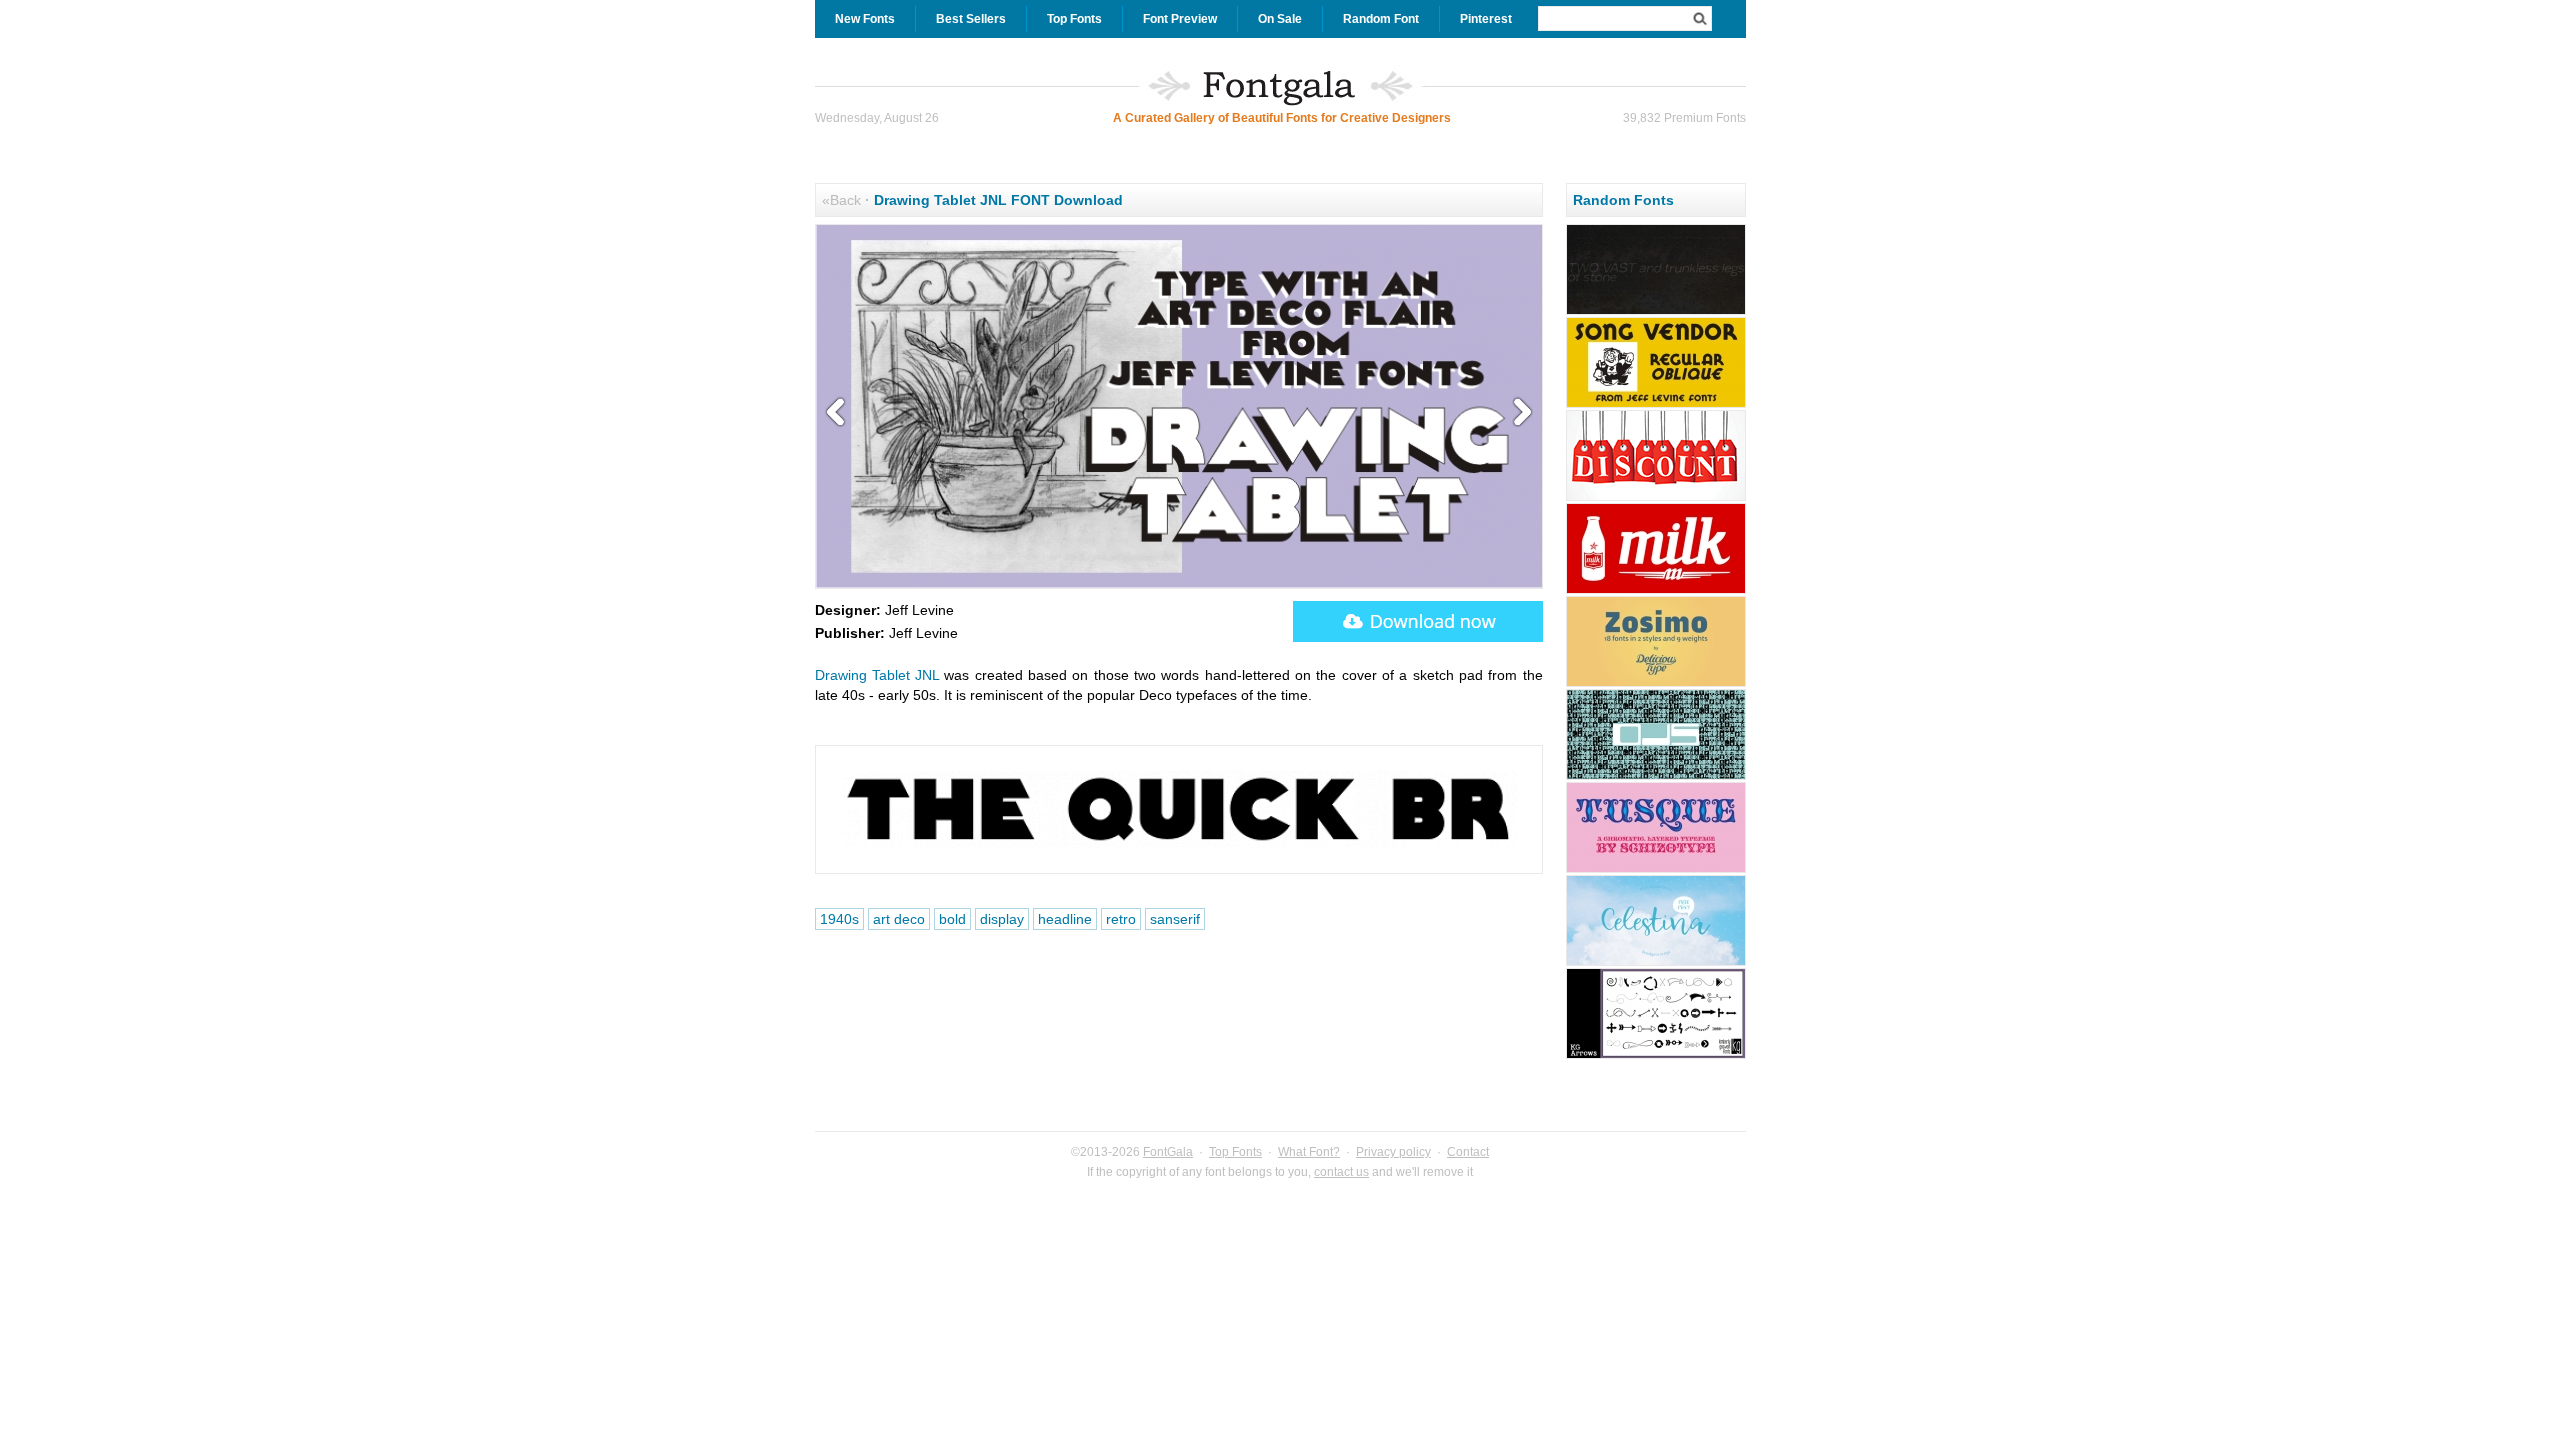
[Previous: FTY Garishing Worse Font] (840, 413)
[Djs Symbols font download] (1656, 777)
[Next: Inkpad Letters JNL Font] (1518, 413)
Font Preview (1180, 19)
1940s (839, 919)
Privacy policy (1393, 1152)
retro (1121, 919)
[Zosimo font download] (1656, 684)
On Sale (1280, 19)
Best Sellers (971, 19)
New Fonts (865, 19)
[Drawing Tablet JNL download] (1418, 621)
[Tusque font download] (1656, 870)
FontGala (1168, 1152)
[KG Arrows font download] (1656, 1056)
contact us (1341, 1172)
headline (1065, 919)
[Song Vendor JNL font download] (1656, 405)
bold (952, 919)
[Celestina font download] (1656, 963)
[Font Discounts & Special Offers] (1656, 498)
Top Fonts (1074, 19)
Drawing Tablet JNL (877, 675)
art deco (899, 919)
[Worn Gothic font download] (1656, 312)
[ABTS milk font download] (1656, 591)
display (1002, 919)
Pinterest (1486, 19)
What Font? (1309, 1152)
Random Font (1381, 19)
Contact (1468, 1152)
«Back (841, 200)
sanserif (1175, 919)
